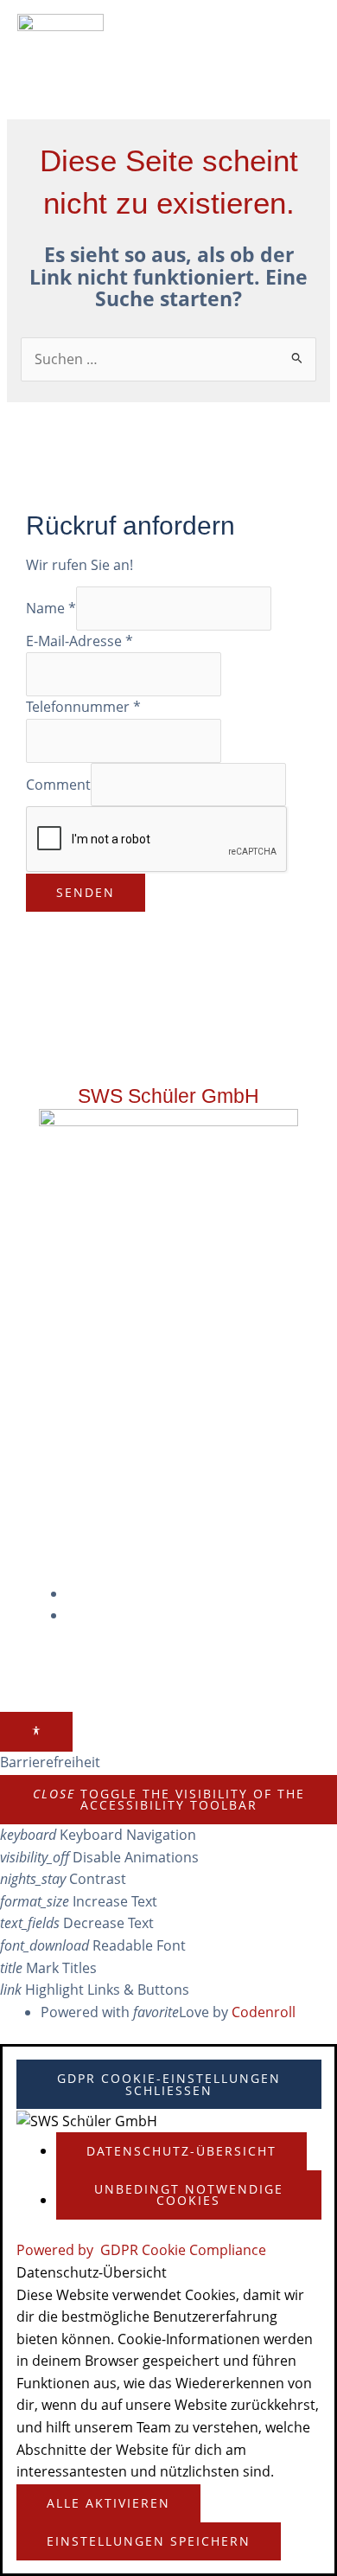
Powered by (141, 2250)
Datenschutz (121, 1615)
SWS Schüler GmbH (168, 1096)
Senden (86, 892)
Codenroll (264, 2012)
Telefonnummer (83, 707)
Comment (58, 784)
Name (51, 608)
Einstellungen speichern (149, 2541)
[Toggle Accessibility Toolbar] (36, 1731)
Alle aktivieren (108, 2503)
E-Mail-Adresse (79, 641)
